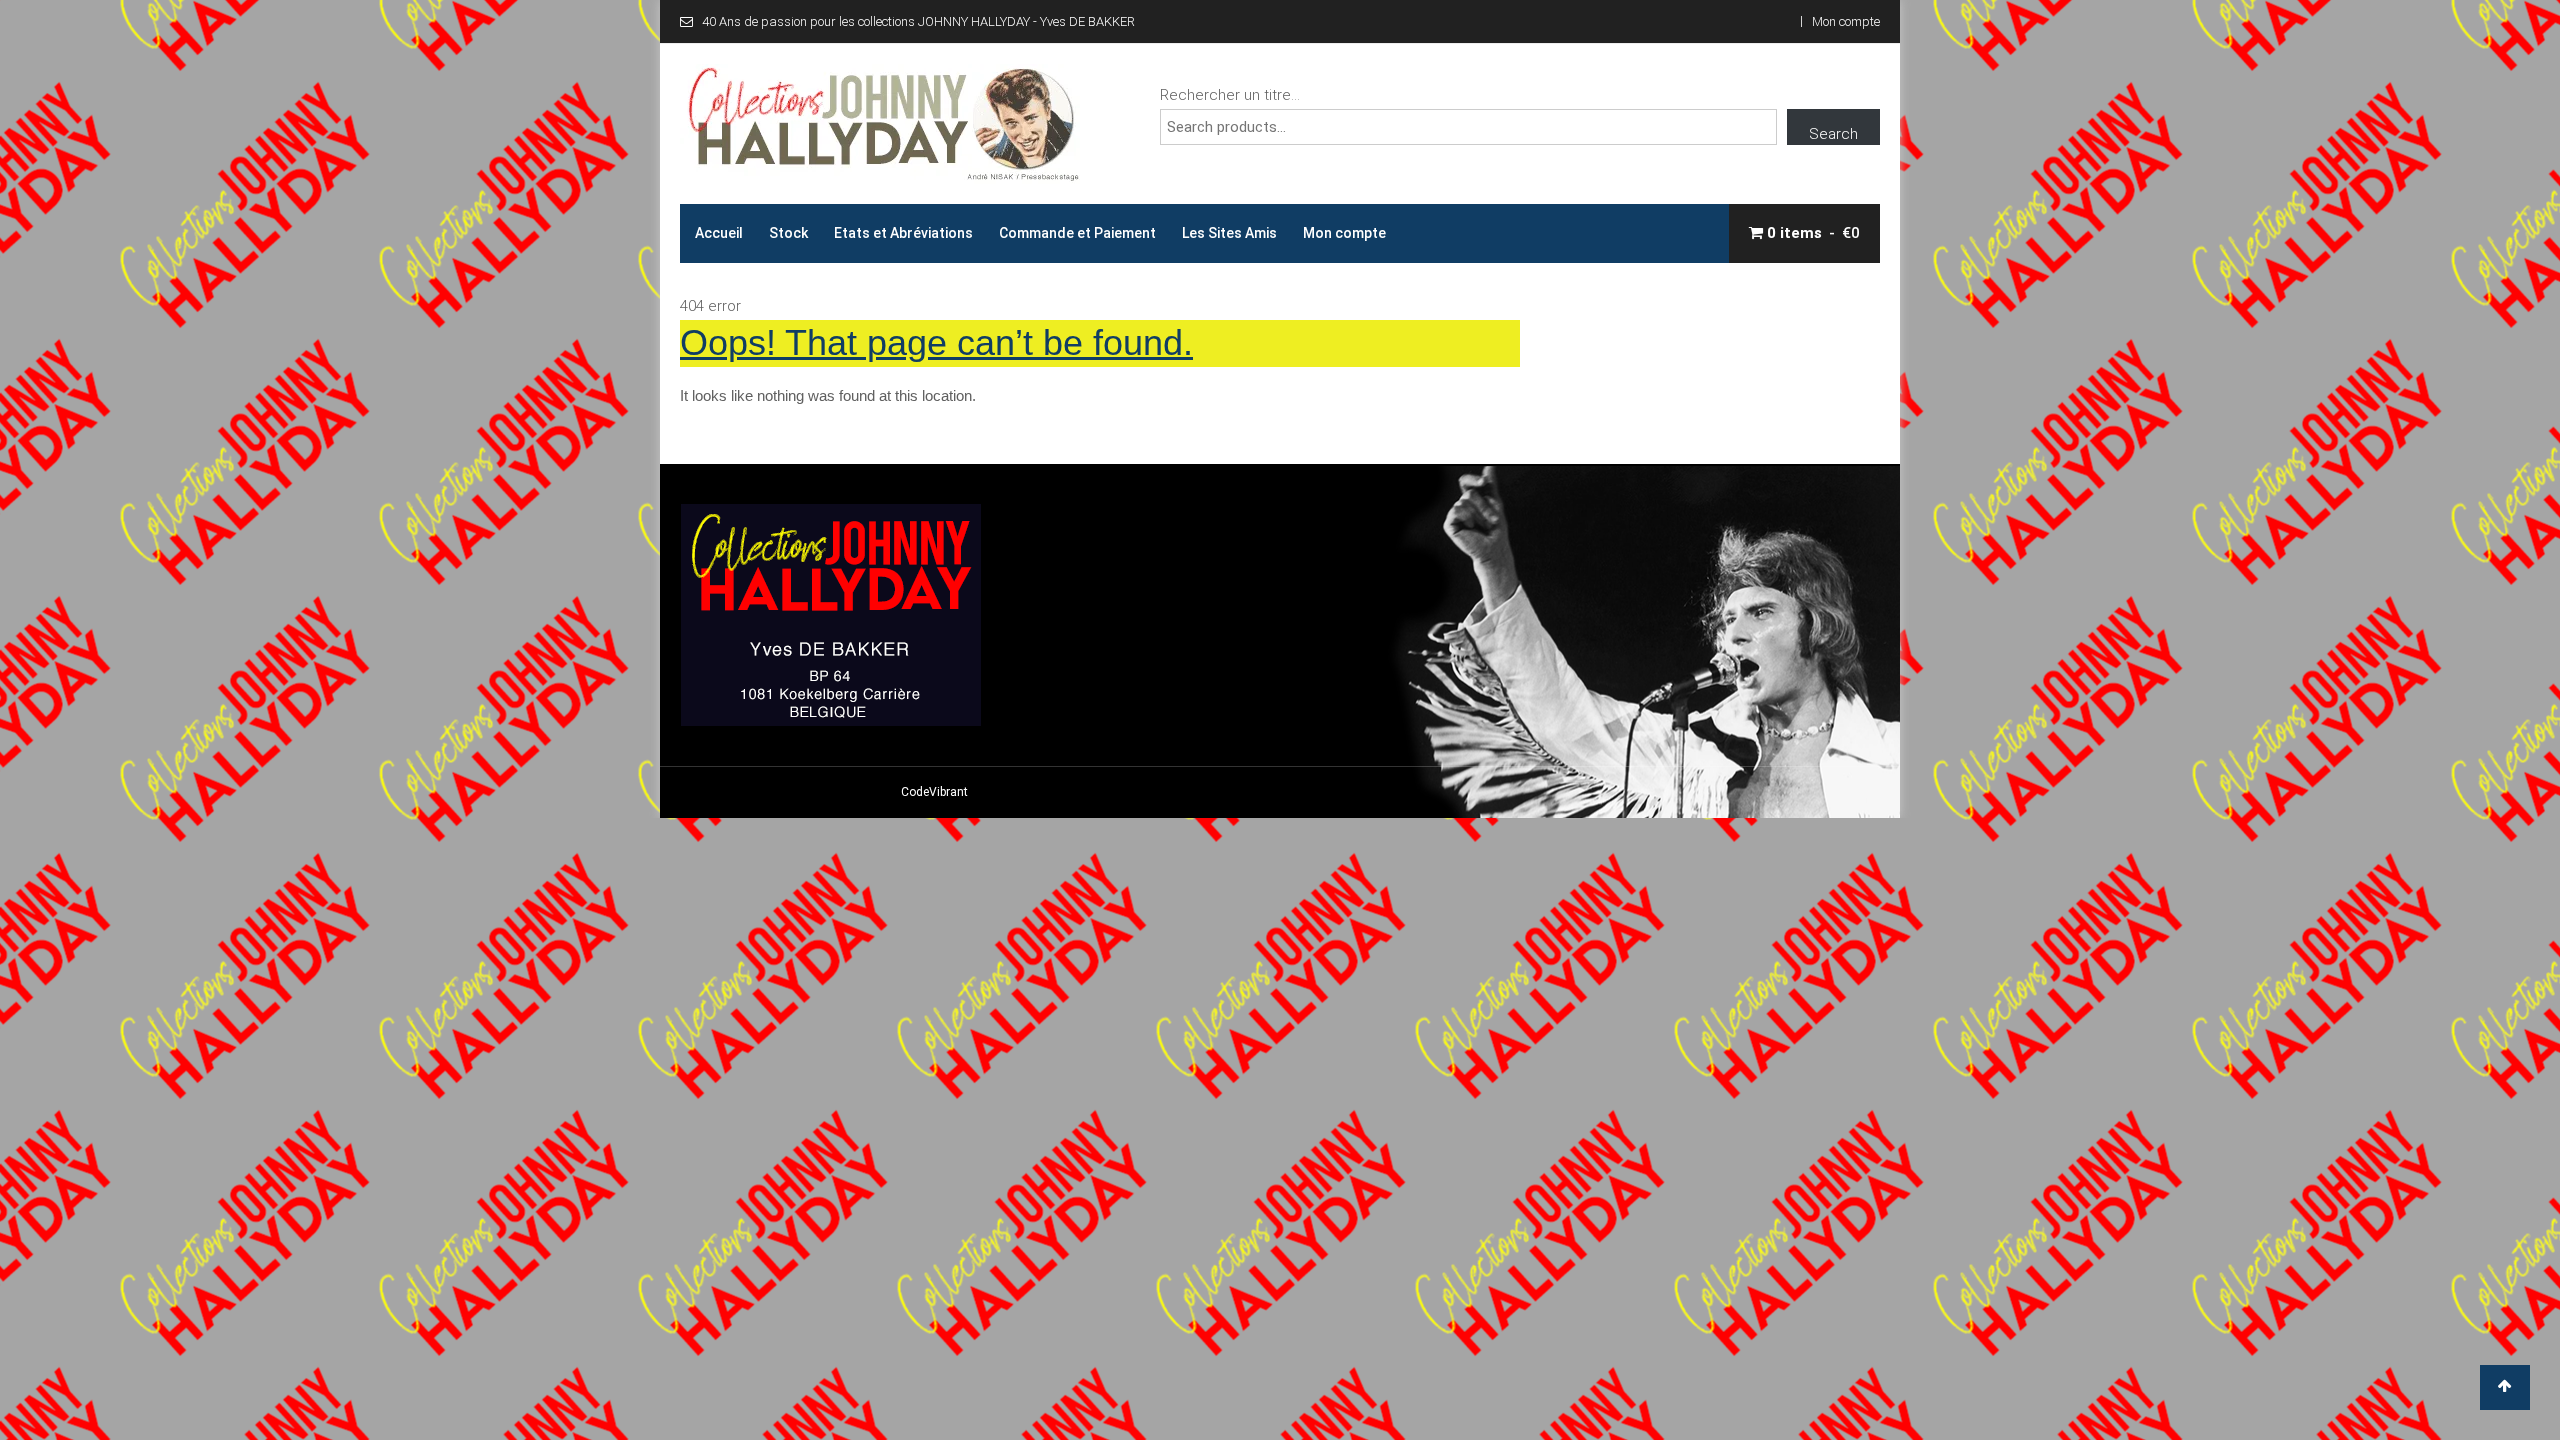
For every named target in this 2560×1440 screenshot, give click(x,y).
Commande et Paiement (1077, 233)
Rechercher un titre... (1230, 95)
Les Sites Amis (1229, 233)
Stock (788, 233)
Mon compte (1846, 21)
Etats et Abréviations (903, 233)
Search (1833, 134)
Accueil (719, 233)
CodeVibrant (934, 792)
